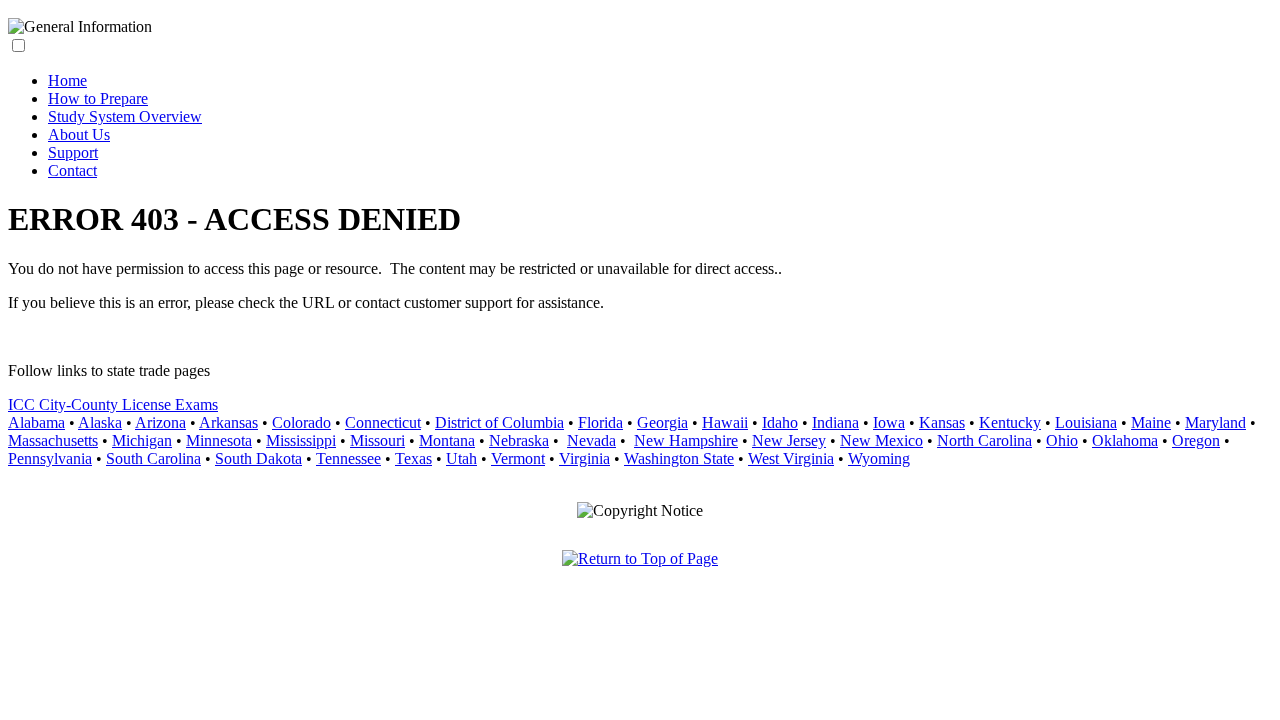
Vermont (518, 458)
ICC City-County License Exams (113, 404)
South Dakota (258, 458)
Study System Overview (125, 116)
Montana (447, 440)
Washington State (679, 458)
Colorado (301, 422)
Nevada (591, 440)
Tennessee (348, 458)
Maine (1151, 422)
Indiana (835, 422)
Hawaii (725, 422)
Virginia (584, 458)
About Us (79, 134)
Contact (72, 170)
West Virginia (791, 458)
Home (67, 80)
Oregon (1196, 440)
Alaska (100, 422)
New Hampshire (686, 440)
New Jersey (789, 440)
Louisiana (1086, 422)
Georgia (662, 422)
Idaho (780, 422)
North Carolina (984, 440)
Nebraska (519, 440)
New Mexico (881, 440)
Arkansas (228, 422)
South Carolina (153, 458)
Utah (461, 458)
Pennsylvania (50, 458)
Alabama (36, 422)
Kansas (942, 422)
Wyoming (879, 458)
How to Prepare (98, 98)
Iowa (889, 422)
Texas (413, 458)
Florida (600, 422)
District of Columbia (499, 422)
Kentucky (1010, 422)
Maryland (1215, 422)
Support (73, 152)
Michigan (142, 440)
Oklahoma (1125, 440)
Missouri (377, 440)
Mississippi (301, 440)
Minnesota (219, 440)
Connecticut (383, 422)
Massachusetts (53, 440)
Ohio (1062, 440)
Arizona (160, 422)
